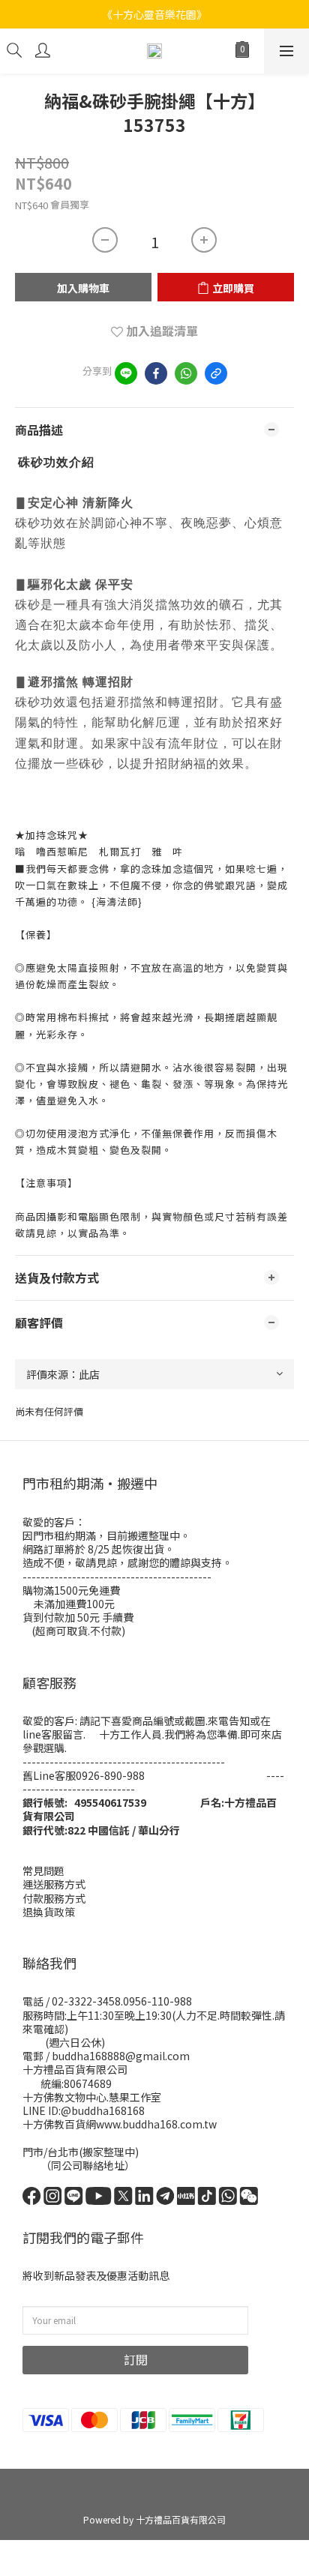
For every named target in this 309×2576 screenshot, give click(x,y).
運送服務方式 (54, 1884)
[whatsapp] (186, 373)
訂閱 (136, 2359)
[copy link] (216, 373)
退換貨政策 (49, 1912)
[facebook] (156, 373)
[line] (126, 373)
